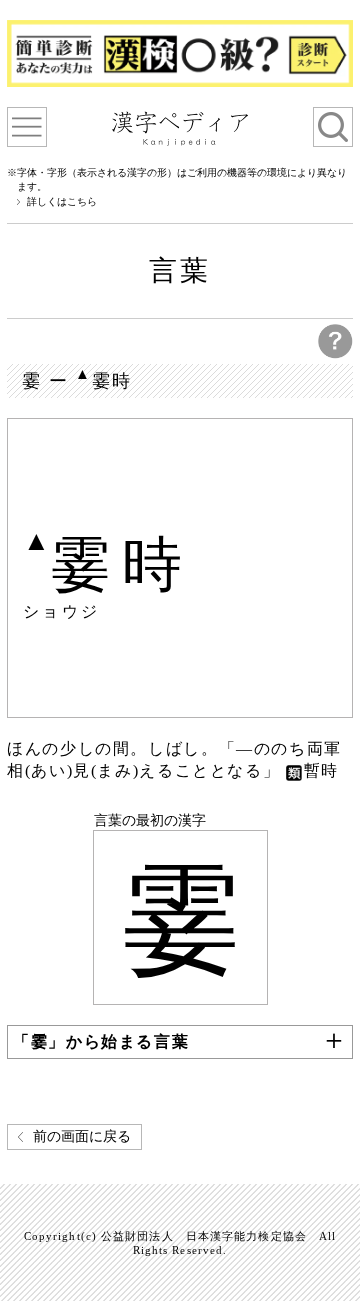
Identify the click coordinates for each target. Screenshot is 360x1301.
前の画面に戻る (82, 1136)
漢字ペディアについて (27, 127)
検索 (333, 127)
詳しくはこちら (62, 202)
